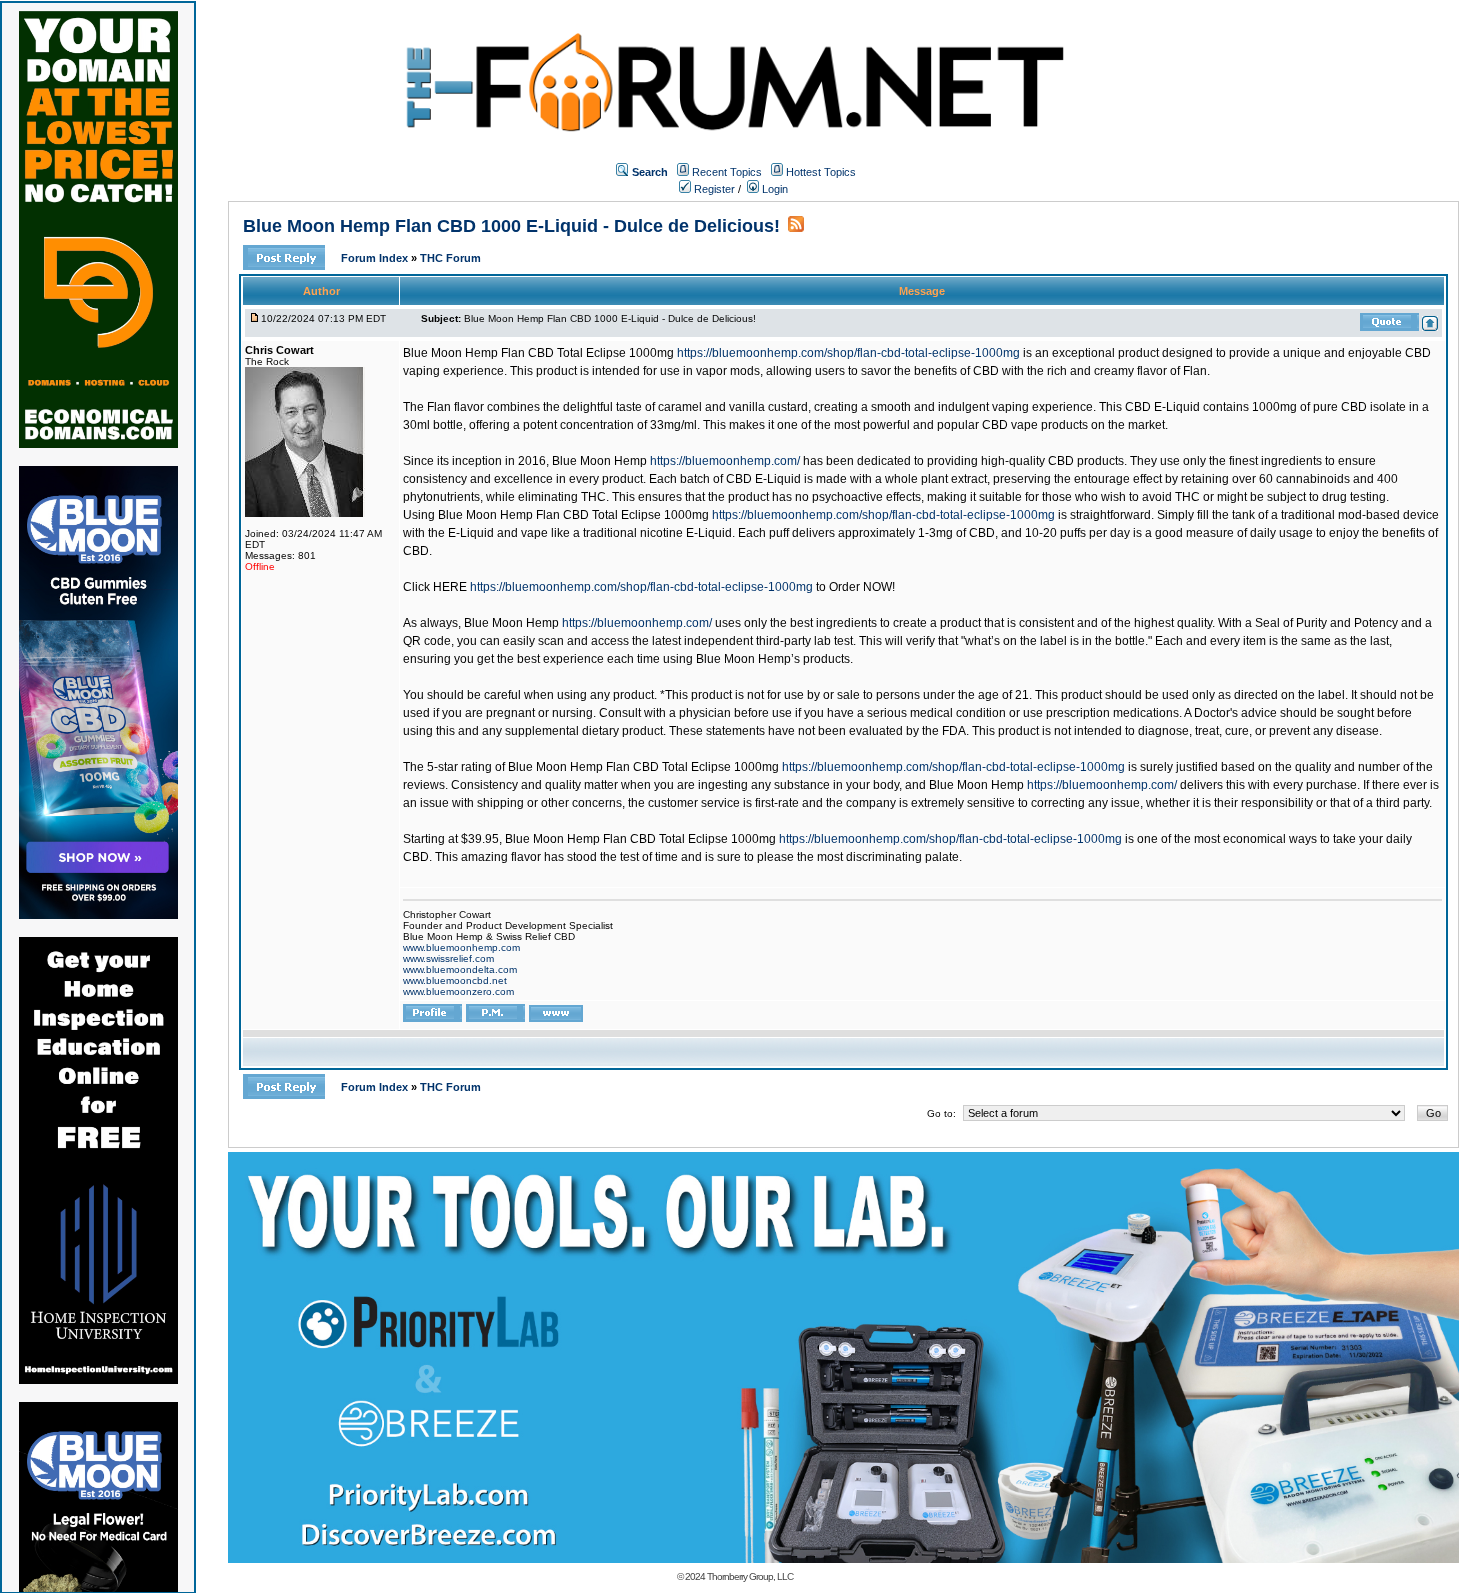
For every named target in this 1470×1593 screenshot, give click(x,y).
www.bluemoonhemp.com (461, 947)
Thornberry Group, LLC (750, 1576)
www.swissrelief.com (448, 958)
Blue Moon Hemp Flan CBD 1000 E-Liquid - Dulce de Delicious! (511, 226)
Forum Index (376, 258)
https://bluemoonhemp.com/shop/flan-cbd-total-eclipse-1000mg (848, 353)
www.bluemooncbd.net (455, 980)
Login (773, 189)
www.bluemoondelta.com (460, 969)
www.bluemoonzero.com (458, 991)
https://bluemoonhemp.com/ (725, 461)
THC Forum (450, 258)
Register (713, 189)
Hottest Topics (821, 172)
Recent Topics (727, 172)
